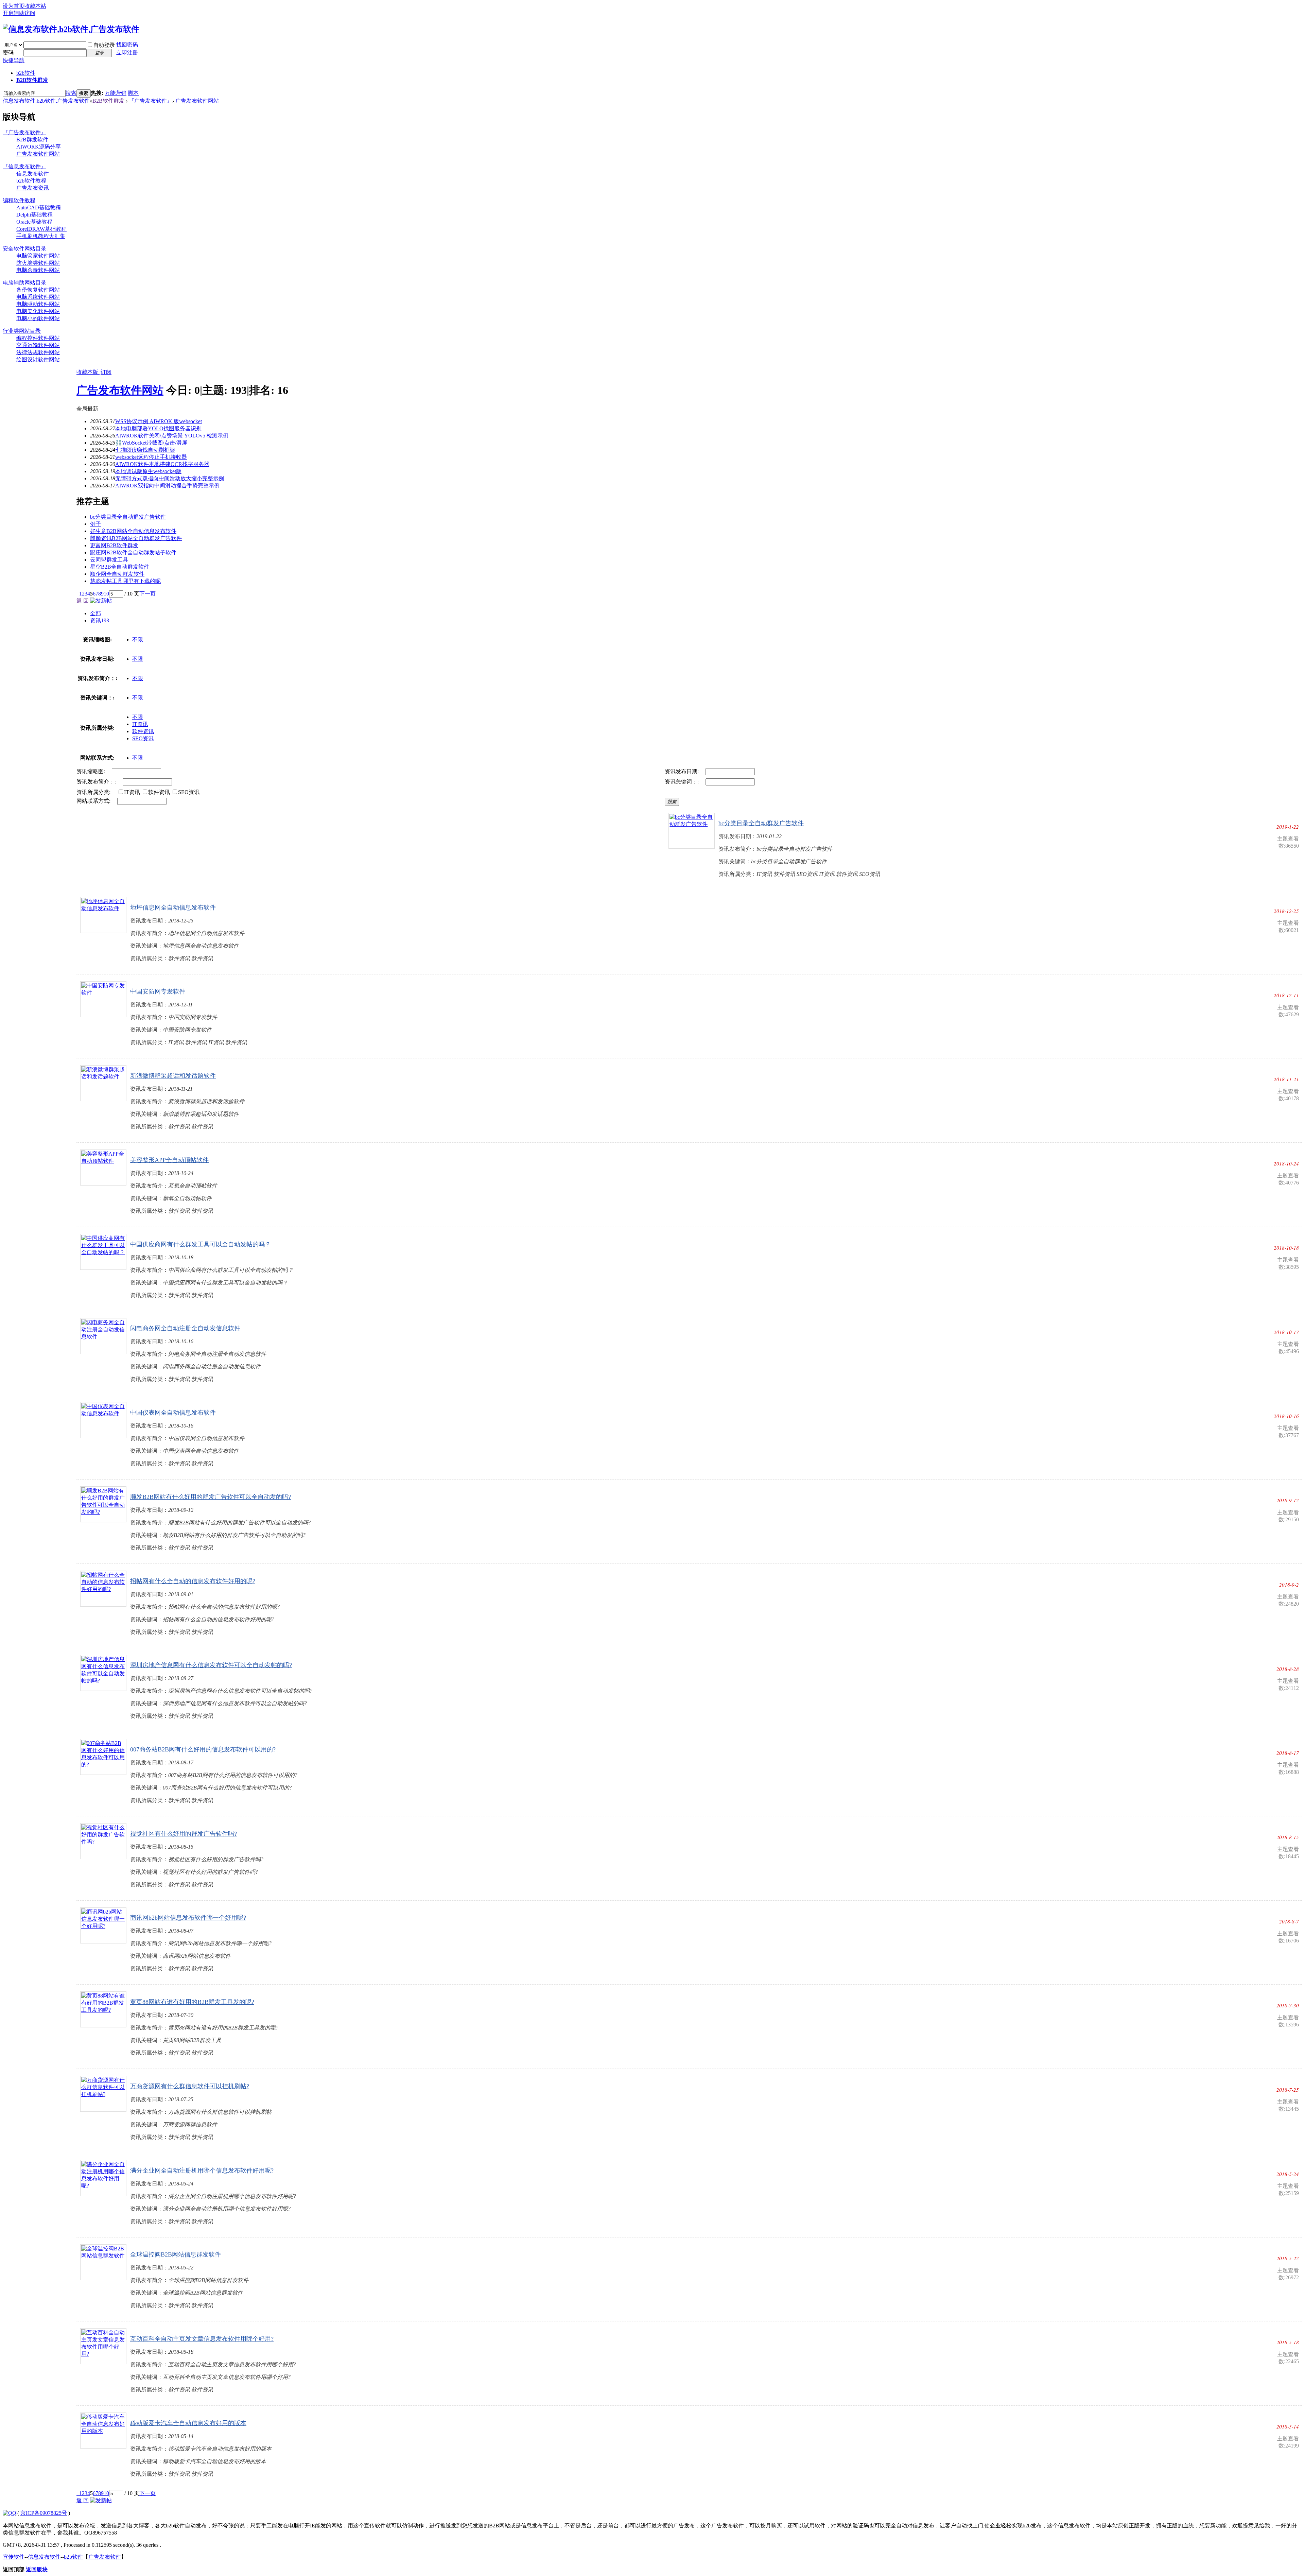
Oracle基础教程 (34, 222)
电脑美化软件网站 (38, 311)
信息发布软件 (33, 174)
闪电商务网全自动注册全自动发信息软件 (185, 1328)
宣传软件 (14, 2557)
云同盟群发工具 (109, 560)
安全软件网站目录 (24, 249)
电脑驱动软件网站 (38, 304)
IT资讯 (140, 724)
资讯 (100, 620)
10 (106, 594)
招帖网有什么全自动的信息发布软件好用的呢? (193, 1581)
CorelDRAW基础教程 (41, 229)
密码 (8, 53)
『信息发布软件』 (24, 166)
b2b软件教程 (31, 181)
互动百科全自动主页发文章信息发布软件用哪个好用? (202, 2339)
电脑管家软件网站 (38, 256)
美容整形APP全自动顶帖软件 (169, 1160)
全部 (95, 613)
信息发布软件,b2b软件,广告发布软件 (46, 101)
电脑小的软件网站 (38, 318)
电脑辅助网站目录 (24, 283)
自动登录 (104, 45)
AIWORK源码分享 (39, 147)
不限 (138, 639)
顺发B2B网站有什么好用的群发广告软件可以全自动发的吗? (211, 1497)
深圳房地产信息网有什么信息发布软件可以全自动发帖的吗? (211, 1665)
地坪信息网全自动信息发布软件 (173, 907)
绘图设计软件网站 (38, 359)
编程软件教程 (19, 200)
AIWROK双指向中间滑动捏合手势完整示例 (167, 486)
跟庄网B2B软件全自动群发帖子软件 (133, 552)
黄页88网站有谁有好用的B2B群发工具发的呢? (192, 2002)
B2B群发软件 (32, 140)
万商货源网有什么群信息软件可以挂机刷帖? (190, 2086)
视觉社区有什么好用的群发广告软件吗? (184, 1834)
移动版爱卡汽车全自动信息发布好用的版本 (188, 2423)
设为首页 (14, 6)
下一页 (147, 594)
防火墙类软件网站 (38, 263)
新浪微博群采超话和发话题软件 (173, 1076)
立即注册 (127, 53)
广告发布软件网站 (197, 101)
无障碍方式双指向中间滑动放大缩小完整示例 (170, 478)
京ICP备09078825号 (44, 2513)
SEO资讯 (143, 738)
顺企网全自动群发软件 (117, 574)
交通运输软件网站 (38, 345)
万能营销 (116, 93)
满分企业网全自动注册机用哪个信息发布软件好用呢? (202, 2171)
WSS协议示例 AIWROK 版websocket (159, 421)
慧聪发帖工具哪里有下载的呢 (125, 581)
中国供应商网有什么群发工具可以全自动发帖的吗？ (201, 1244)
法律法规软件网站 (38, 352)
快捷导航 (14, 60)
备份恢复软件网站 (38, 290)
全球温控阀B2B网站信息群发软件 (176, 2254)
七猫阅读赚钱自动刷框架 (145, 450)
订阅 (106, 372)
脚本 (133, 93)
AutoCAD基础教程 (39, 208)
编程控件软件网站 (38, 338)
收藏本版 (88, 372)
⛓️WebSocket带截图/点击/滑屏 (151, 443)
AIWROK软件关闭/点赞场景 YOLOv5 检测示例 (172, 436)
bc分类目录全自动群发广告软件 (128, 517)
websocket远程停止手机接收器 (151, 457)
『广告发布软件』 (151, 101)
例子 (95, 524)
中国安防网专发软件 (158, 991)
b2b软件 (26, 73)
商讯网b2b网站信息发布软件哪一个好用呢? (188, 1918)
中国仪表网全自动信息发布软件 (173, 1413)
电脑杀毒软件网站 (38, 270)
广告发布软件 (105, 2557)
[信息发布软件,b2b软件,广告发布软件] (71, 29)
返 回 (83, 601)
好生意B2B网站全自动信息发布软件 (133, 531)
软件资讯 (143, 731)
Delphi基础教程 (34, 215)
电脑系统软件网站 (38, 297)
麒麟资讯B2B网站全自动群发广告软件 (136, 538)
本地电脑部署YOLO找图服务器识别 (158, 428)
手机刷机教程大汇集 (41, 236)
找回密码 (127, 45)
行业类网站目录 (22, 331)
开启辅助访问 (19, 13)
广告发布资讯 (33, 188)
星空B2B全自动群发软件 (120, 567)
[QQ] (10, 2513)
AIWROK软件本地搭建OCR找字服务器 (162, 464)
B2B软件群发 (32, 80)
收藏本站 (35, 6)
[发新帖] (101, 601)
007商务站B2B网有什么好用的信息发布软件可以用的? (203, 1749)
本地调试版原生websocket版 (148, 471)
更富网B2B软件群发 (114, 545)
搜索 (71, 93)
